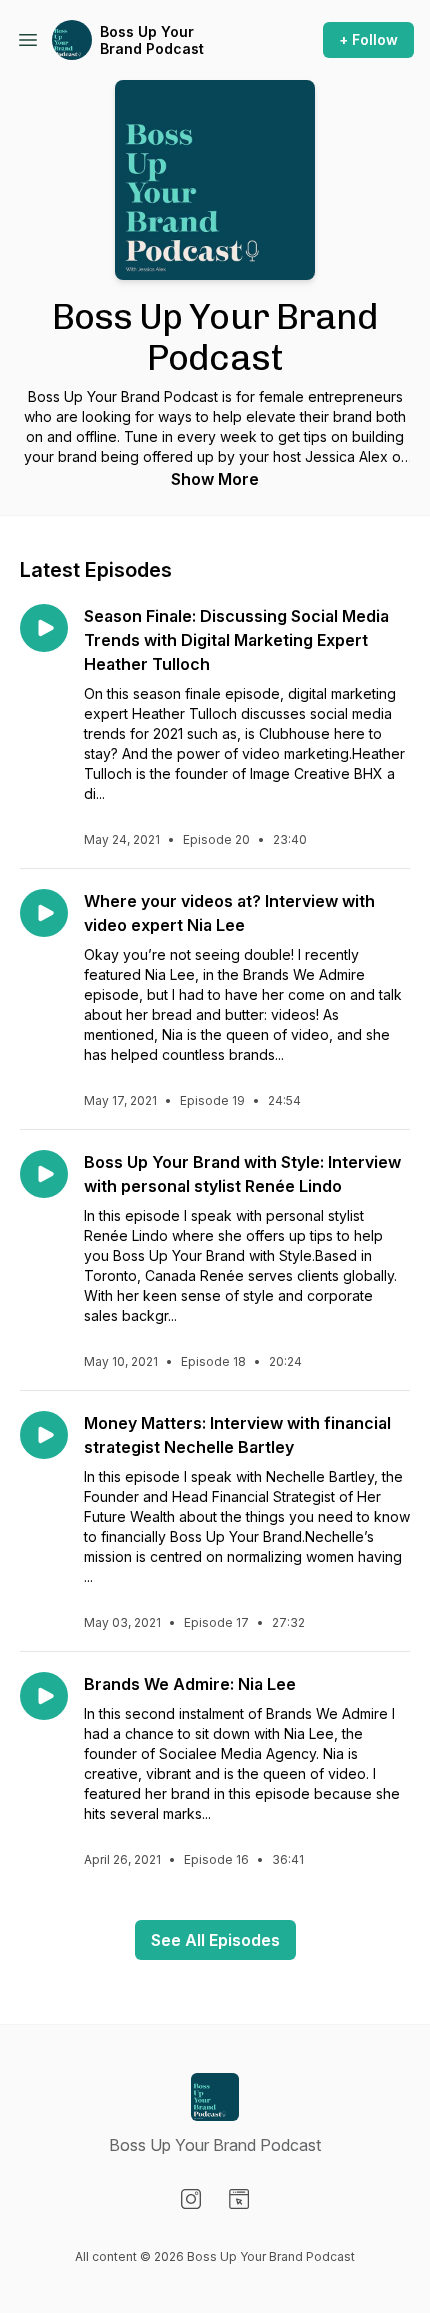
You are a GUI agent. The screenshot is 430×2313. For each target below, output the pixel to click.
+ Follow (368, 39)
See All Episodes (215, 1940)
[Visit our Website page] (239, 2199)
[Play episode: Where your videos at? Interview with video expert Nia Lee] (44, 913)
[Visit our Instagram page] (191, 2199)
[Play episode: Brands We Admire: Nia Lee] (44, 1696)
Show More (215, 479)
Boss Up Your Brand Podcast (152, 40)
